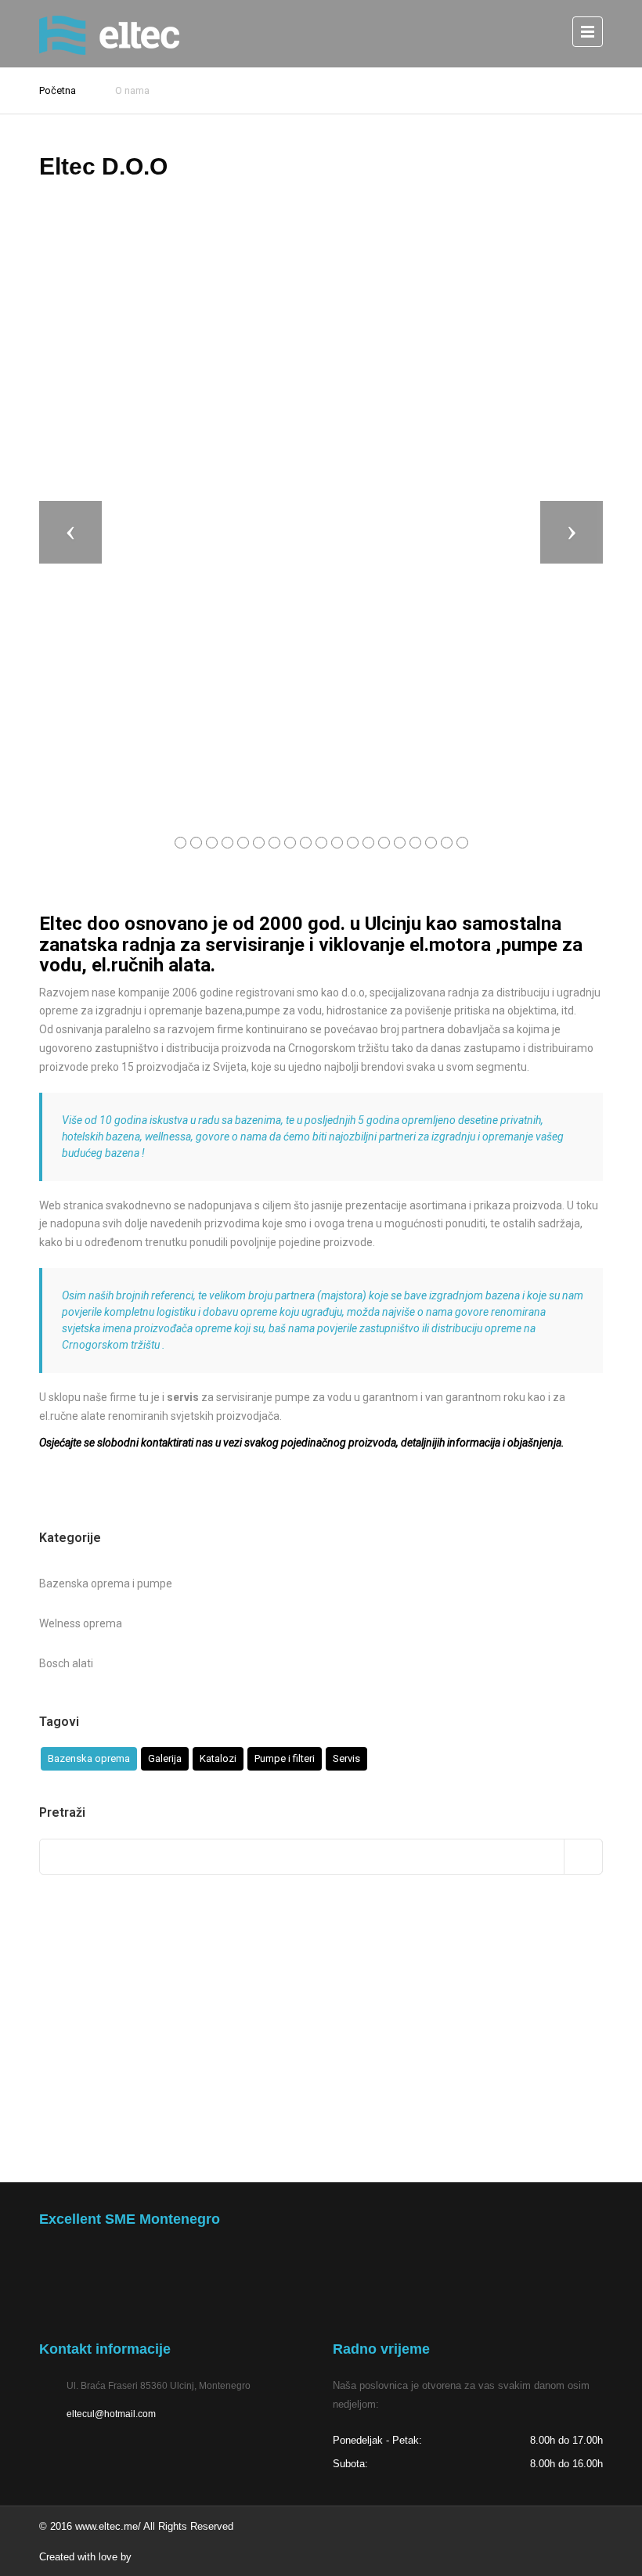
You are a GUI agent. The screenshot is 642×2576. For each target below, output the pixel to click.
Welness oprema (81, 1623)
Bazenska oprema (89, 1758)
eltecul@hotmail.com (111, 2414)
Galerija (165, 1758)
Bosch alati (66, 1663)
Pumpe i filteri (285, 1758)
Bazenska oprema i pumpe (106, 1583)
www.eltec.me (106, 2526)
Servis (346, 1758)
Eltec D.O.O (103, 166)
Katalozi (218, 1758)
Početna (58, 90)
